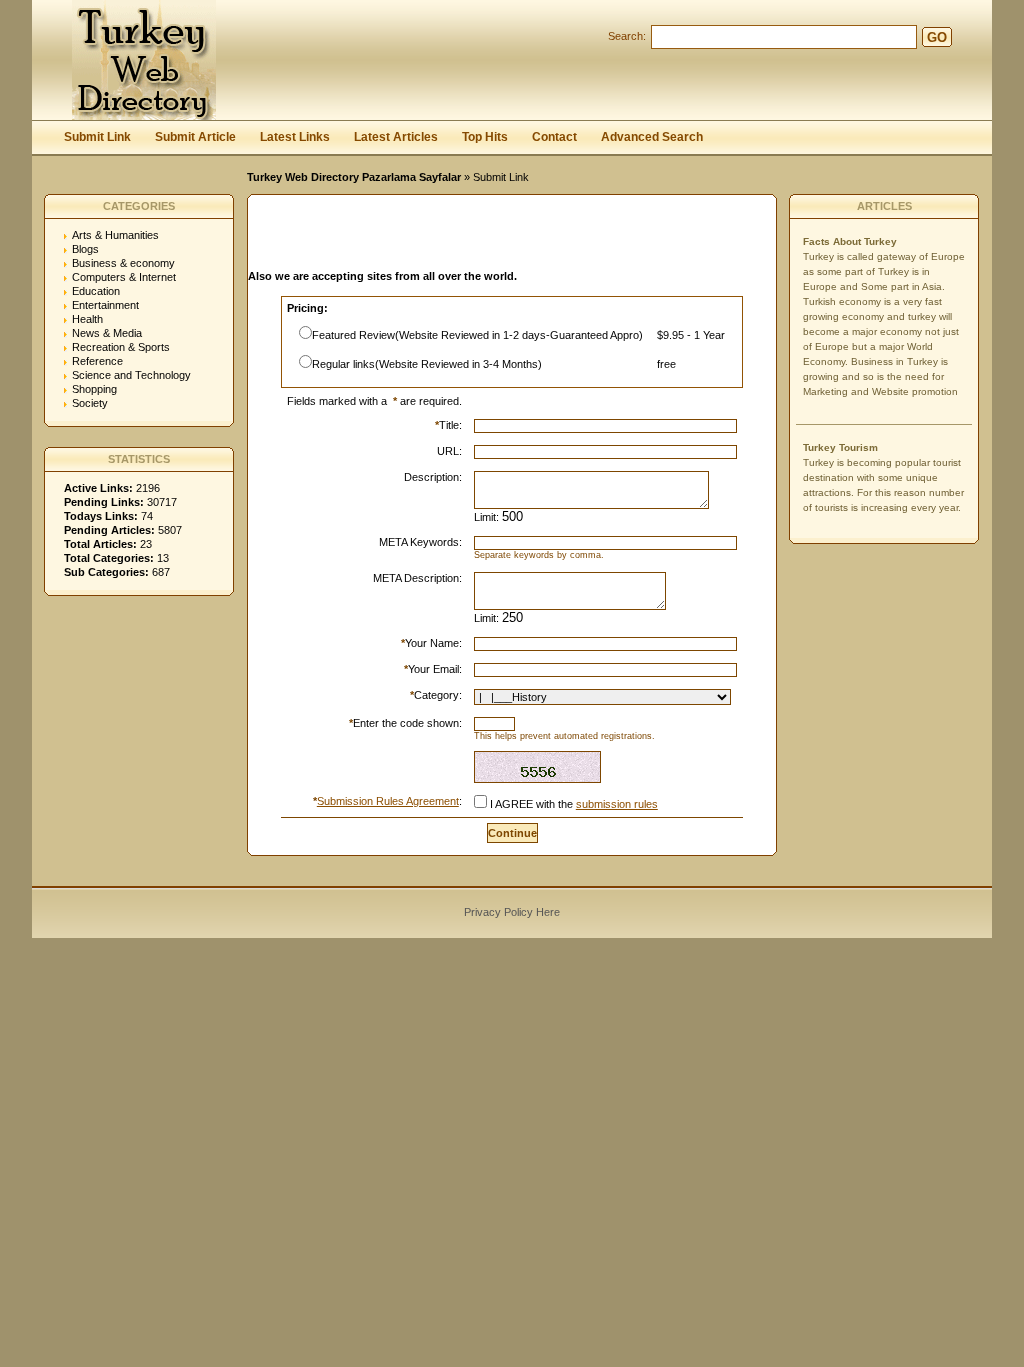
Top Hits (485, 137)
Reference (97, 361)
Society (90, 403)
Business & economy (123, 263)
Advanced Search (652, 137)
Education (96, 291)
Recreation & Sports (121, 347)
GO (937, 37)
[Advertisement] (482, 238)
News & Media (107, 333)
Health (87, 319)
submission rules (617, 804)
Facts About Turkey (850, 241)
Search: (627, 36)
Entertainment (105, 305)
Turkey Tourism (840, 447)
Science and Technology (131, 375)
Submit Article (195, 137)
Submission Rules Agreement (388, 801)
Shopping (94, 389)
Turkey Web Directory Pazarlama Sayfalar (354, 177)
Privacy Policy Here (512, 912)
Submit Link (97, 137)
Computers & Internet (124, 277)
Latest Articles (396, 137)
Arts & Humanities (115, 235)
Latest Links (295, 137)
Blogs (85, 249)
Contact (554, 137)
